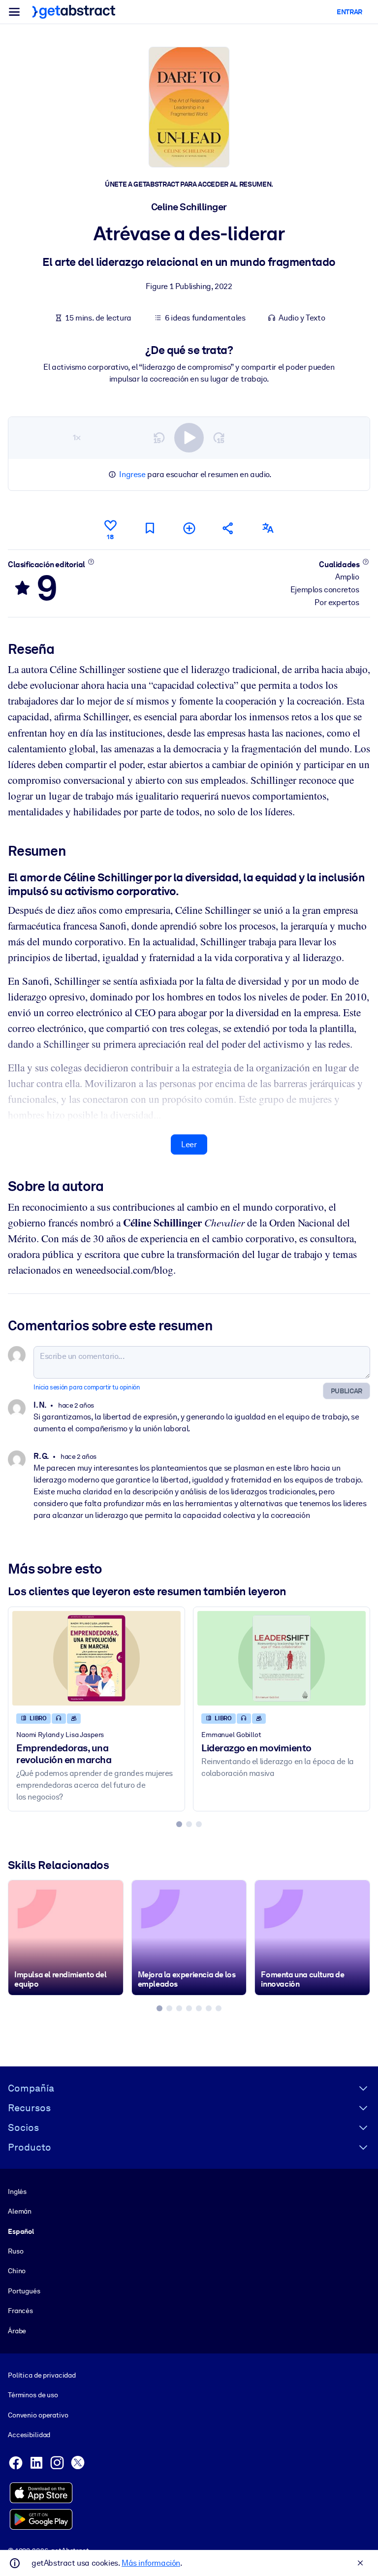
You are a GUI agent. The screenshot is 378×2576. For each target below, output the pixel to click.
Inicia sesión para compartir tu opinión (87, 1387)
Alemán (20, 2211)
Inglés (17, 2191)
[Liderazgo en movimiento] (282, 1658)
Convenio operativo (38, 2415)
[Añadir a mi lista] (189, 528)
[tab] (179, 1824)
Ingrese (132, 474)
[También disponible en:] (268, 528)
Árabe (17, 2331)
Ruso (16, 2251)
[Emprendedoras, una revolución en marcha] (96, 1658)
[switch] (189, 438)
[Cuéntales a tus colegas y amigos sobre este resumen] (228, 528)
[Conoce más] (91, 562)
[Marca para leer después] (150, 528)
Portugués (24, 2291)
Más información (151, 2563)
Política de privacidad (42, 2375)
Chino (17, 2271)
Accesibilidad (29, 2435)
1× (77, 437)
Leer (189, 1144)
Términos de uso (33, 2395)
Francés (20, 2311)
